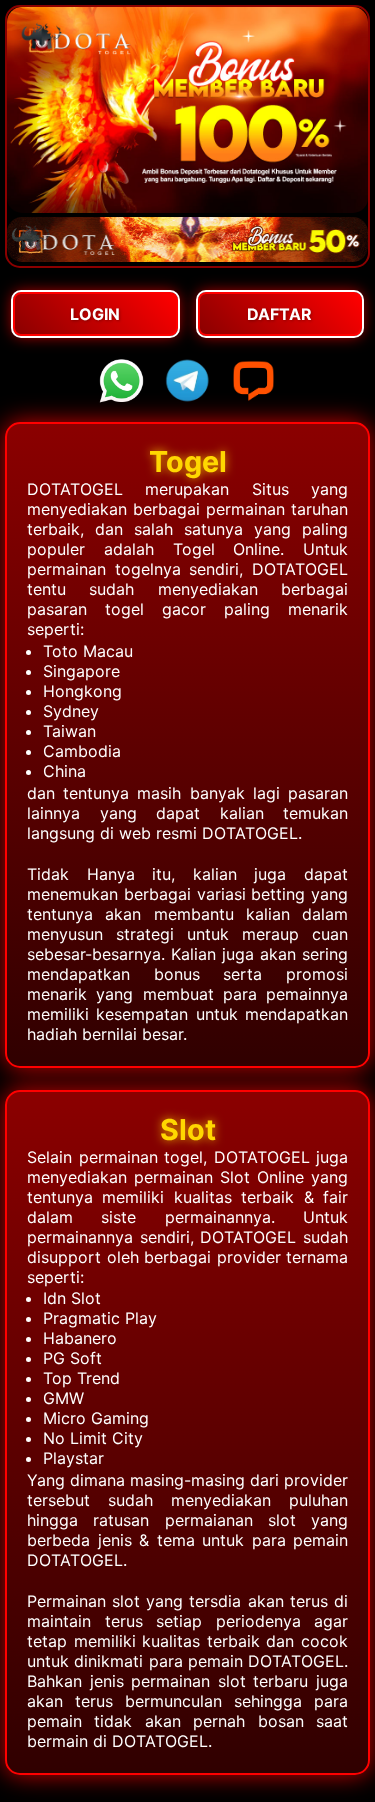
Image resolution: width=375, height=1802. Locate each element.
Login (95, 314)
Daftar (279, 314)
